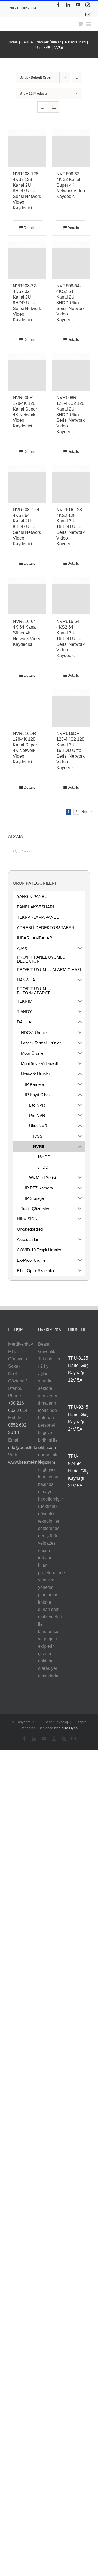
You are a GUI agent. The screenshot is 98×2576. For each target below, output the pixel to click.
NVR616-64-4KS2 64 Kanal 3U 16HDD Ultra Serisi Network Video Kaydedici (71, 638)
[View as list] (53, 107)
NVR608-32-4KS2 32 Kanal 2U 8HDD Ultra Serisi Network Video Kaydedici (27, 303)
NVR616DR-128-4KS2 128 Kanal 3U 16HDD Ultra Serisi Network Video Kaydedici (71, 751)
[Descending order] (77, 78)
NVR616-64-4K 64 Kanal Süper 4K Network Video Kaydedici (27, 633)
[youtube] (78, 5)
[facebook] (58, 5)
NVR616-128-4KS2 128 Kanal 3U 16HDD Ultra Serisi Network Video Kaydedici (71, 527)
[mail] (88, 14)
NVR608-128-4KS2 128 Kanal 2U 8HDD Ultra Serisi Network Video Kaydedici (27, 191)
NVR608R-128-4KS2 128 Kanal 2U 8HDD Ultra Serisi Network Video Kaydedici (71, 415)
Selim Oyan (68, 1728)
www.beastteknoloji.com (32, 1462)
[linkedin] (68, 5)
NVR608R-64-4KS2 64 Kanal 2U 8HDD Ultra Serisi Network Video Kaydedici (27, 527)
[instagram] (88, 5)
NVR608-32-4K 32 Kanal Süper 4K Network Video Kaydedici (71, 185)
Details (30, 228)
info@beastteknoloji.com (32, 1447)
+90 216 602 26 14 (22, 8)
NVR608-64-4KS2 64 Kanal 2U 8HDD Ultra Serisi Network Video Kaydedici (71, 303)
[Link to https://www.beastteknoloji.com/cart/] (80, 24)
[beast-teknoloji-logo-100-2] (34, 20)
